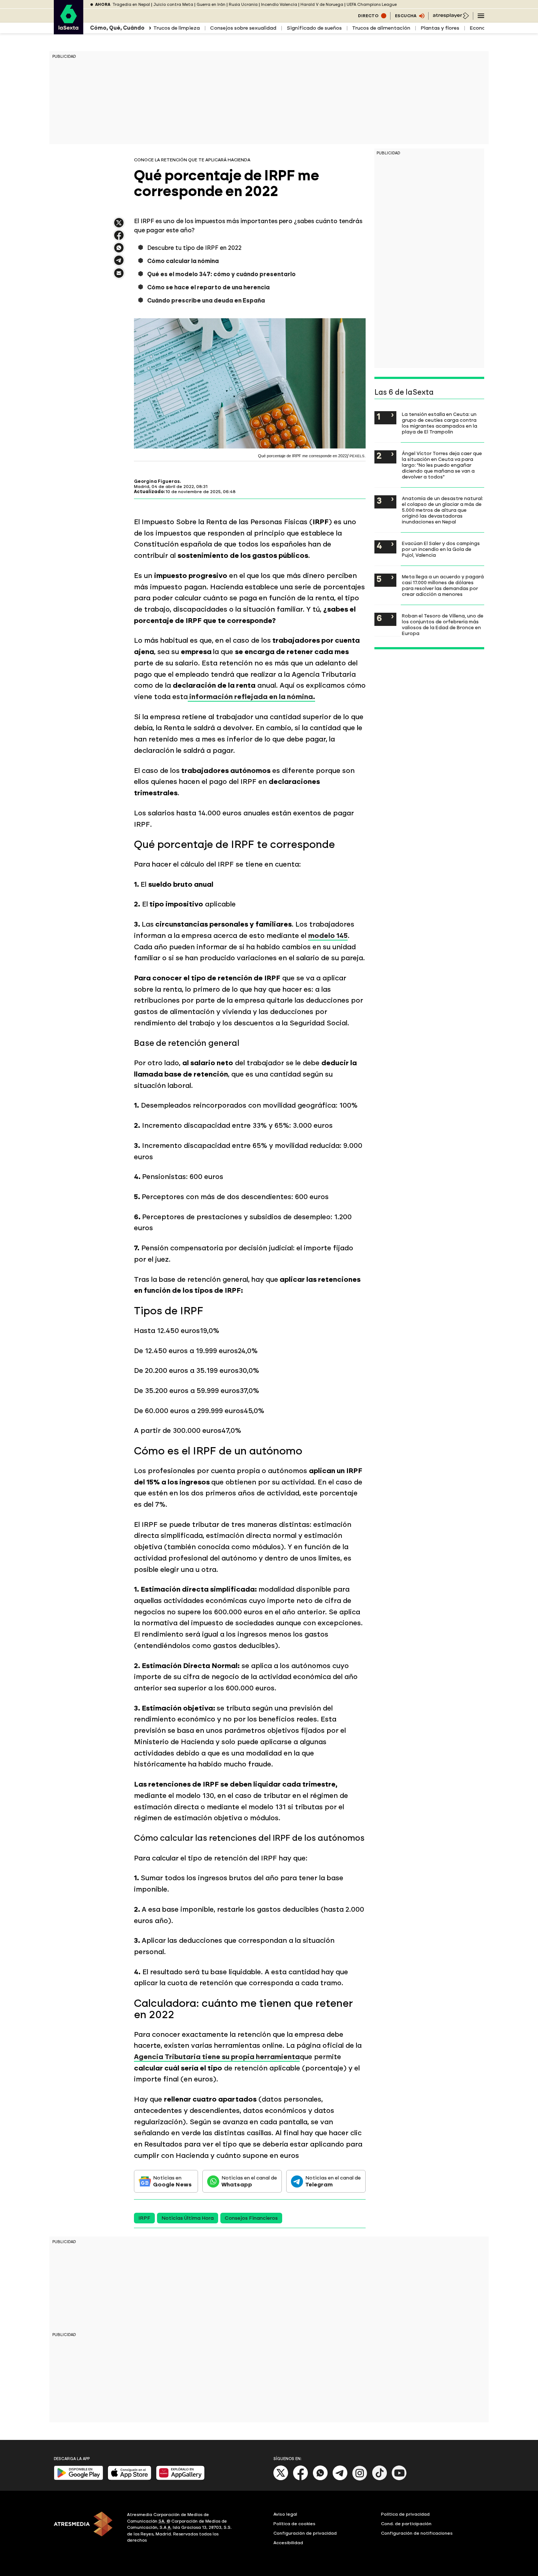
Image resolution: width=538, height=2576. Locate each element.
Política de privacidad (405, 2514)
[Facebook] (300, 2479)
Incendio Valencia (279, 5)
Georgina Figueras (157, 481)
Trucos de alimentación (381, 28)
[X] (119, 226)
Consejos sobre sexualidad (243, 28)
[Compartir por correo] (119, 276)
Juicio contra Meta (173, 5)
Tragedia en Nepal (131, 5)
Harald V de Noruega (322, 5)
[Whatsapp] (320, 2479)
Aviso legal (285, 2514)
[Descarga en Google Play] (79, 2479)
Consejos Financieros (251, 2218)
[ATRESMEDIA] (86, 2528)
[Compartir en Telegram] (119, 264)
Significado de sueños (314, 28)
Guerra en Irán (211, 5)
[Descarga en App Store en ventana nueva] (130, 2479)
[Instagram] (360, 2479)
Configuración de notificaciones (417, 2533)
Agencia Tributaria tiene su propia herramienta (217, 2057)
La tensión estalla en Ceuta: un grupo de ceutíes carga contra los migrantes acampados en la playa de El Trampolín (440, 423)
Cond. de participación (406, 2524)
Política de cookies (294, 2524)
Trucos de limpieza (177, 28)
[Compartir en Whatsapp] (119, 251)
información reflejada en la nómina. (251, 697)
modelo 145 (328, 936)
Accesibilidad (288, 2543)
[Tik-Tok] (380, 2479)
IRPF (144, 2218)
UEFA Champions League (372, 5)
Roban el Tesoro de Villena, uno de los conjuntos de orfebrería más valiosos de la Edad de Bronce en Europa (443, 624)
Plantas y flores (440, 28)
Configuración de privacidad (305, 2533)
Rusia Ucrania (243, 5)
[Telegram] (340, 2479)
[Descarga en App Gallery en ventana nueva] (180, 2479)
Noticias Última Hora (188, 2218)
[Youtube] (399, 2479)
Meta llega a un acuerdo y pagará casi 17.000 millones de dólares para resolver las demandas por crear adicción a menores (443, 585)
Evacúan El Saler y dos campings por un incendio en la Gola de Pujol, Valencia (441, 549)
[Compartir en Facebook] (119, 238)
